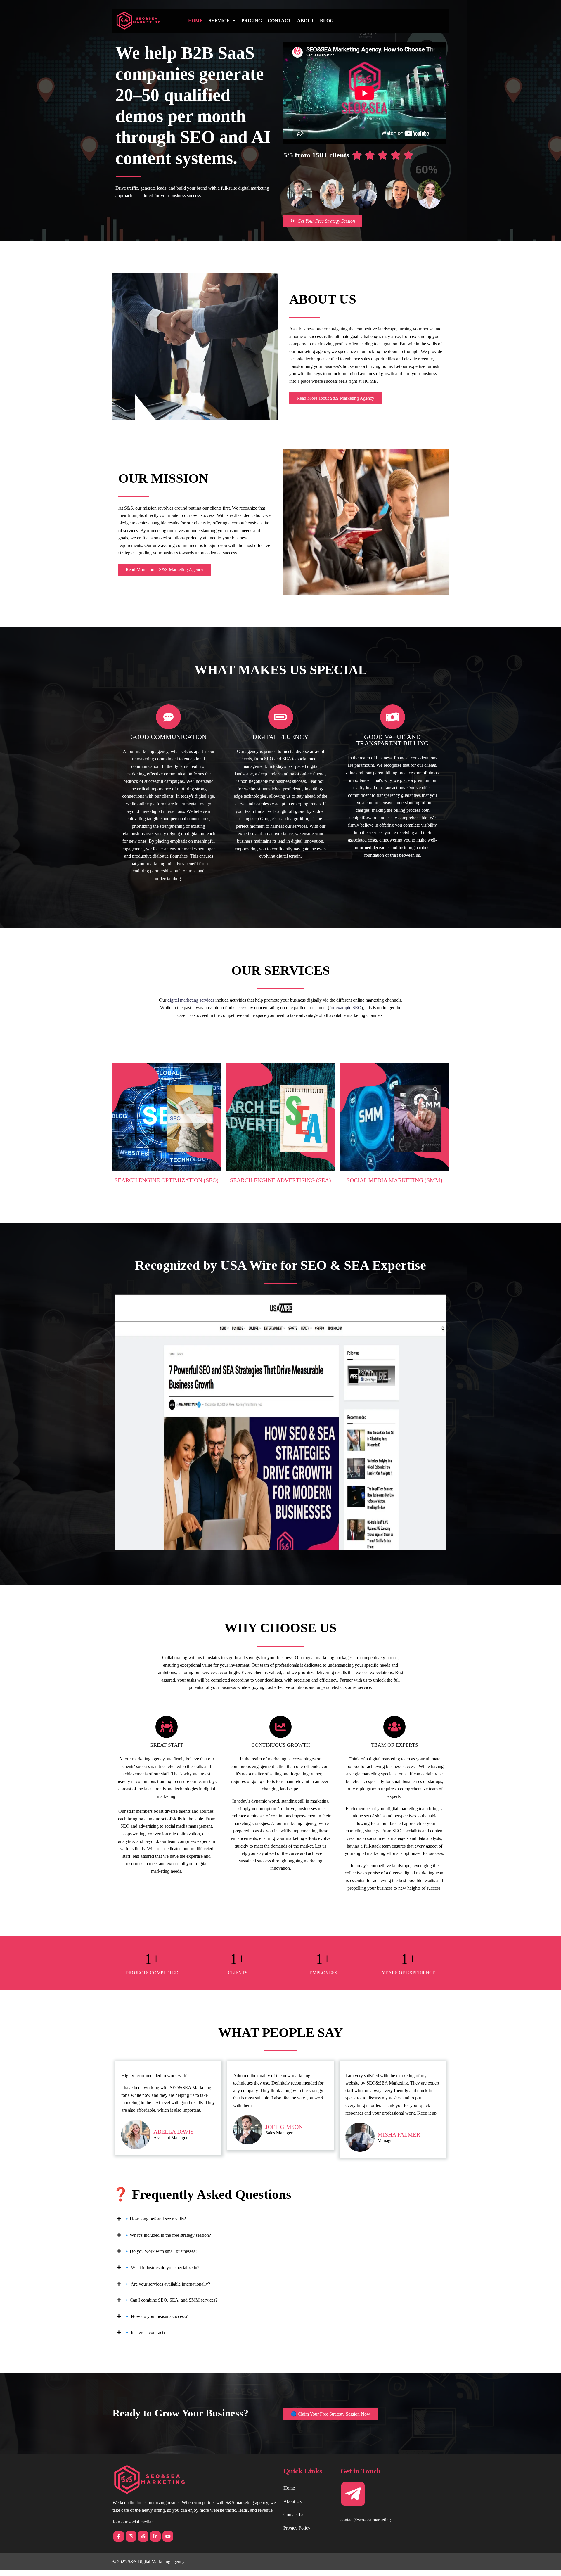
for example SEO (345, 1008)
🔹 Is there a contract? (145, 2332)
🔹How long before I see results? (155, 2219)
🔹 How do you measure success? (156, 2316)
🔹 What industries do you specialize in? (162, 2268)
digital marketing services (191, 1000)
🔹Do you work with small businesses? (161, 2251)
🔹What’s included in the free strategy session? (167, 2235)
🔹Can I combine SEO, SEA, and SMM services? (171, 2300)
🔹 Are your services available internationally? (167, 2284)
